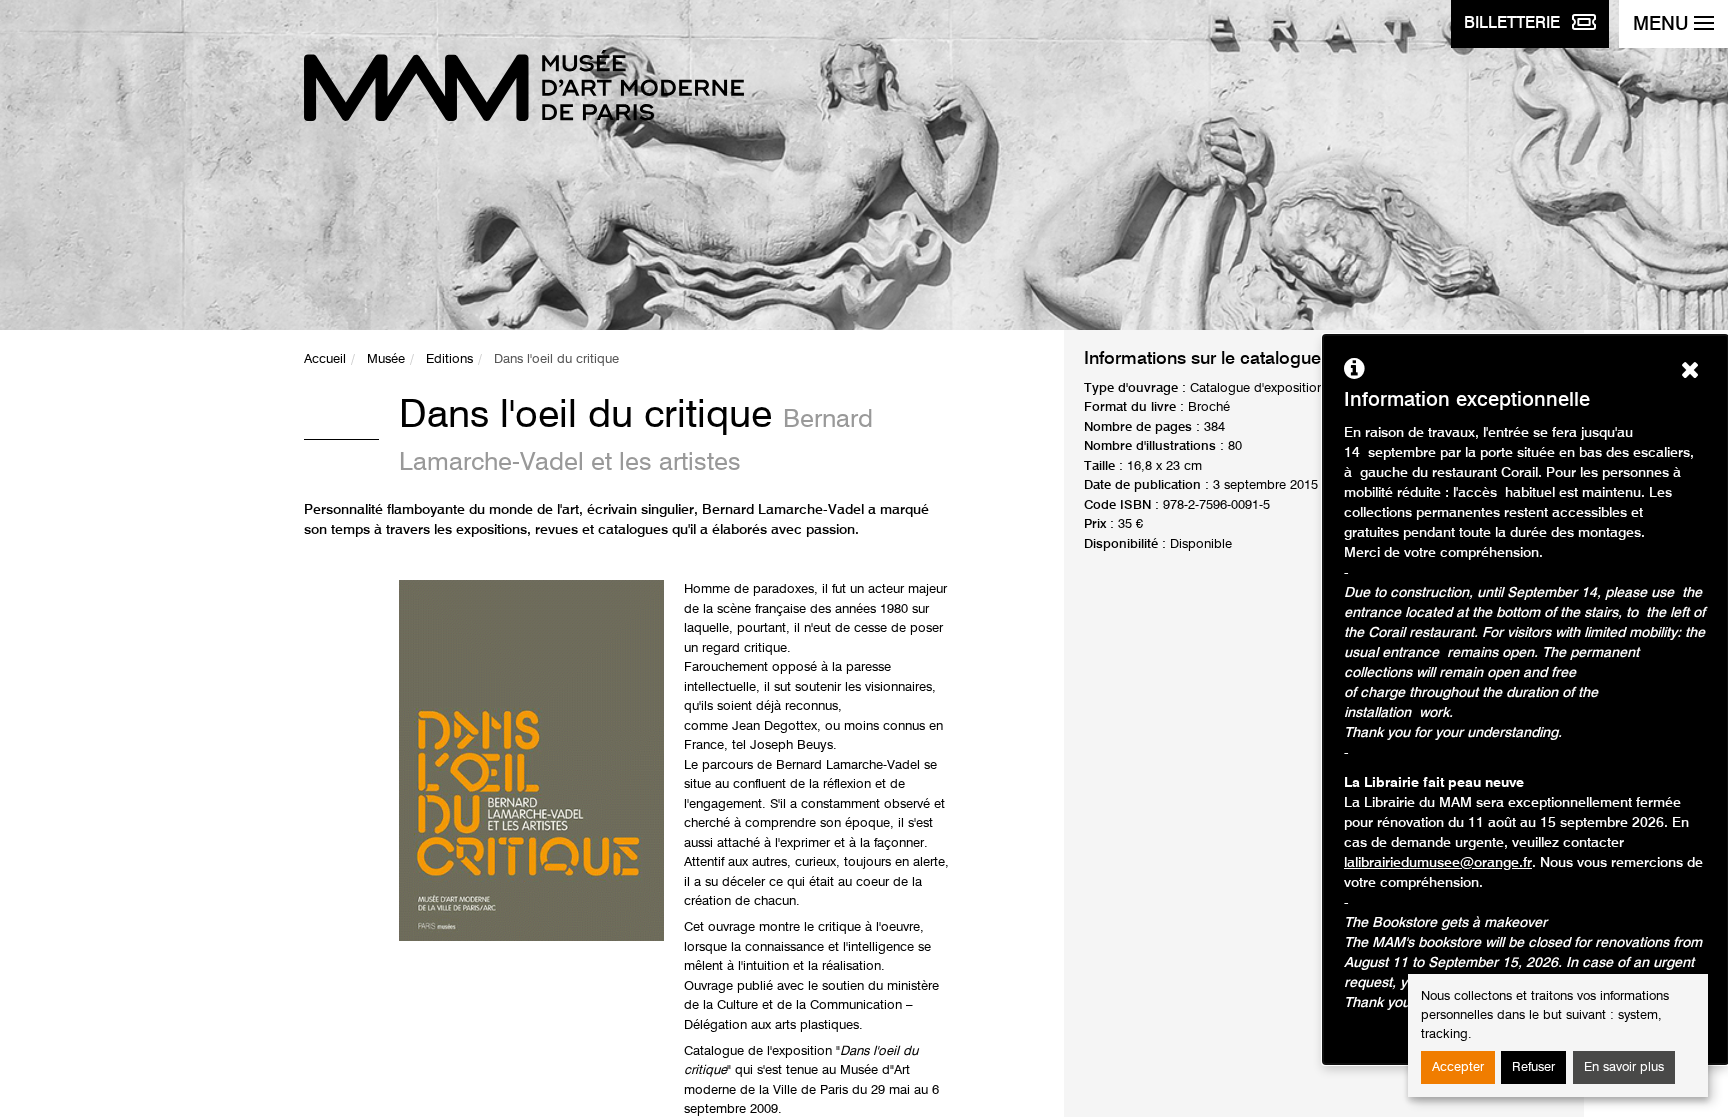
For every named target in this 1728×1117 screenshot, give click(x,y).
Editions (449, 359)
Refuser (1533, 1067)
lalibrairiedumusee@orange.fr (1438, 863)
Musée (386, 359)
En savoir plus (1624, 1067)
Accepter (1458, 1067)
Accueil (325, 359)
